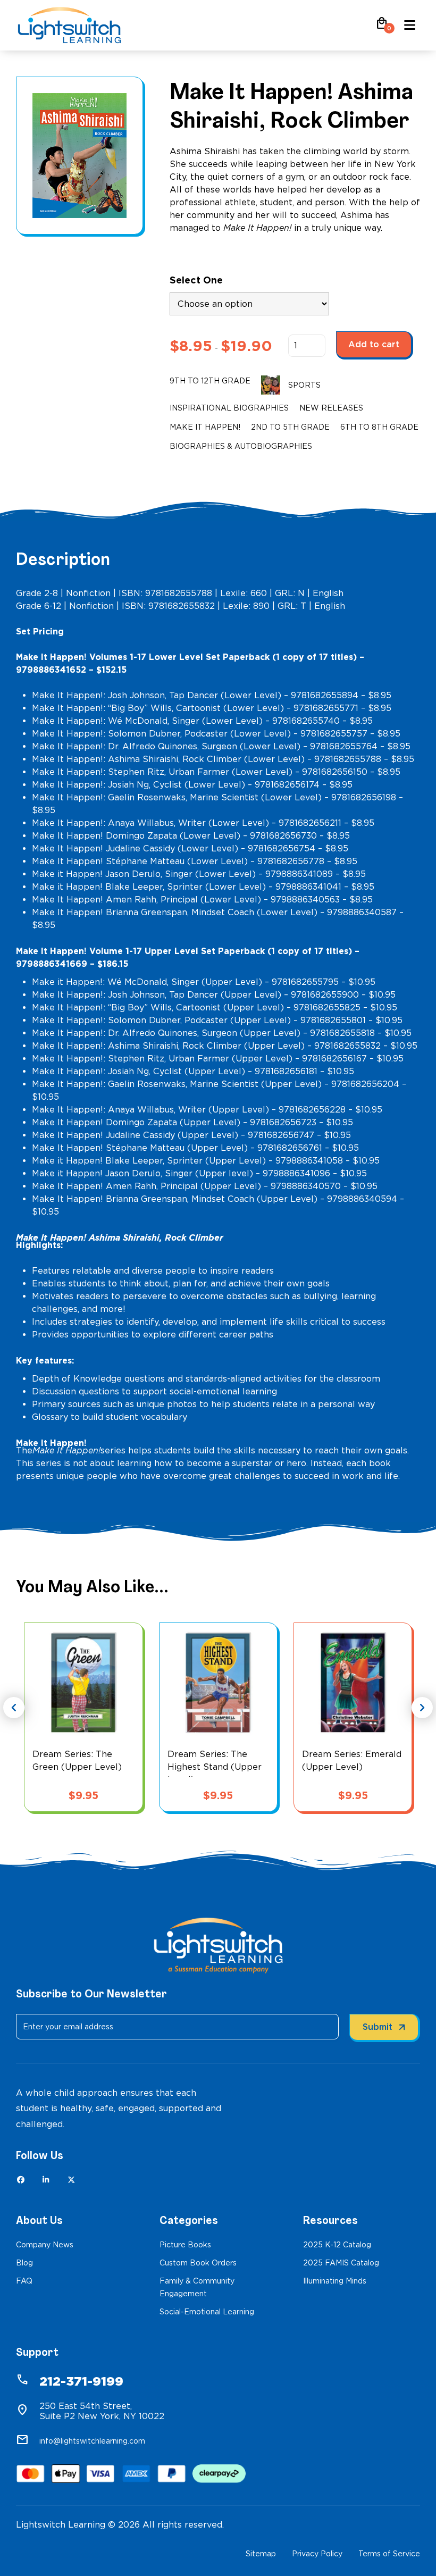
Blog (24, 2263)
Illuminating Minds (335, 2281)
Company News (45, 2245)
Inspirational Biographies (229, 408)
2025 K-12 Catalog (337, 2245)
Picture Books (185, 2245)
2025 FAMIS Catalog (341, 2263)
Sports (304, 385)
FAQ (24, 2281)
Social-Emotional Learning (207, 2312)
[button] (382, 27)
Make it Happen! (205, 427)
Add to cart (374, 344)
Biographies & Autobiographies (241, 446)
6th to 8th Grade (379, 427)
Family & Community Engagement (197, 2287)
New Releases (331, 408)
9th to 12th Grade (210, 381)
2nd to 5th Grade (290, 427)
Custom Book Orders (198, 2263)
